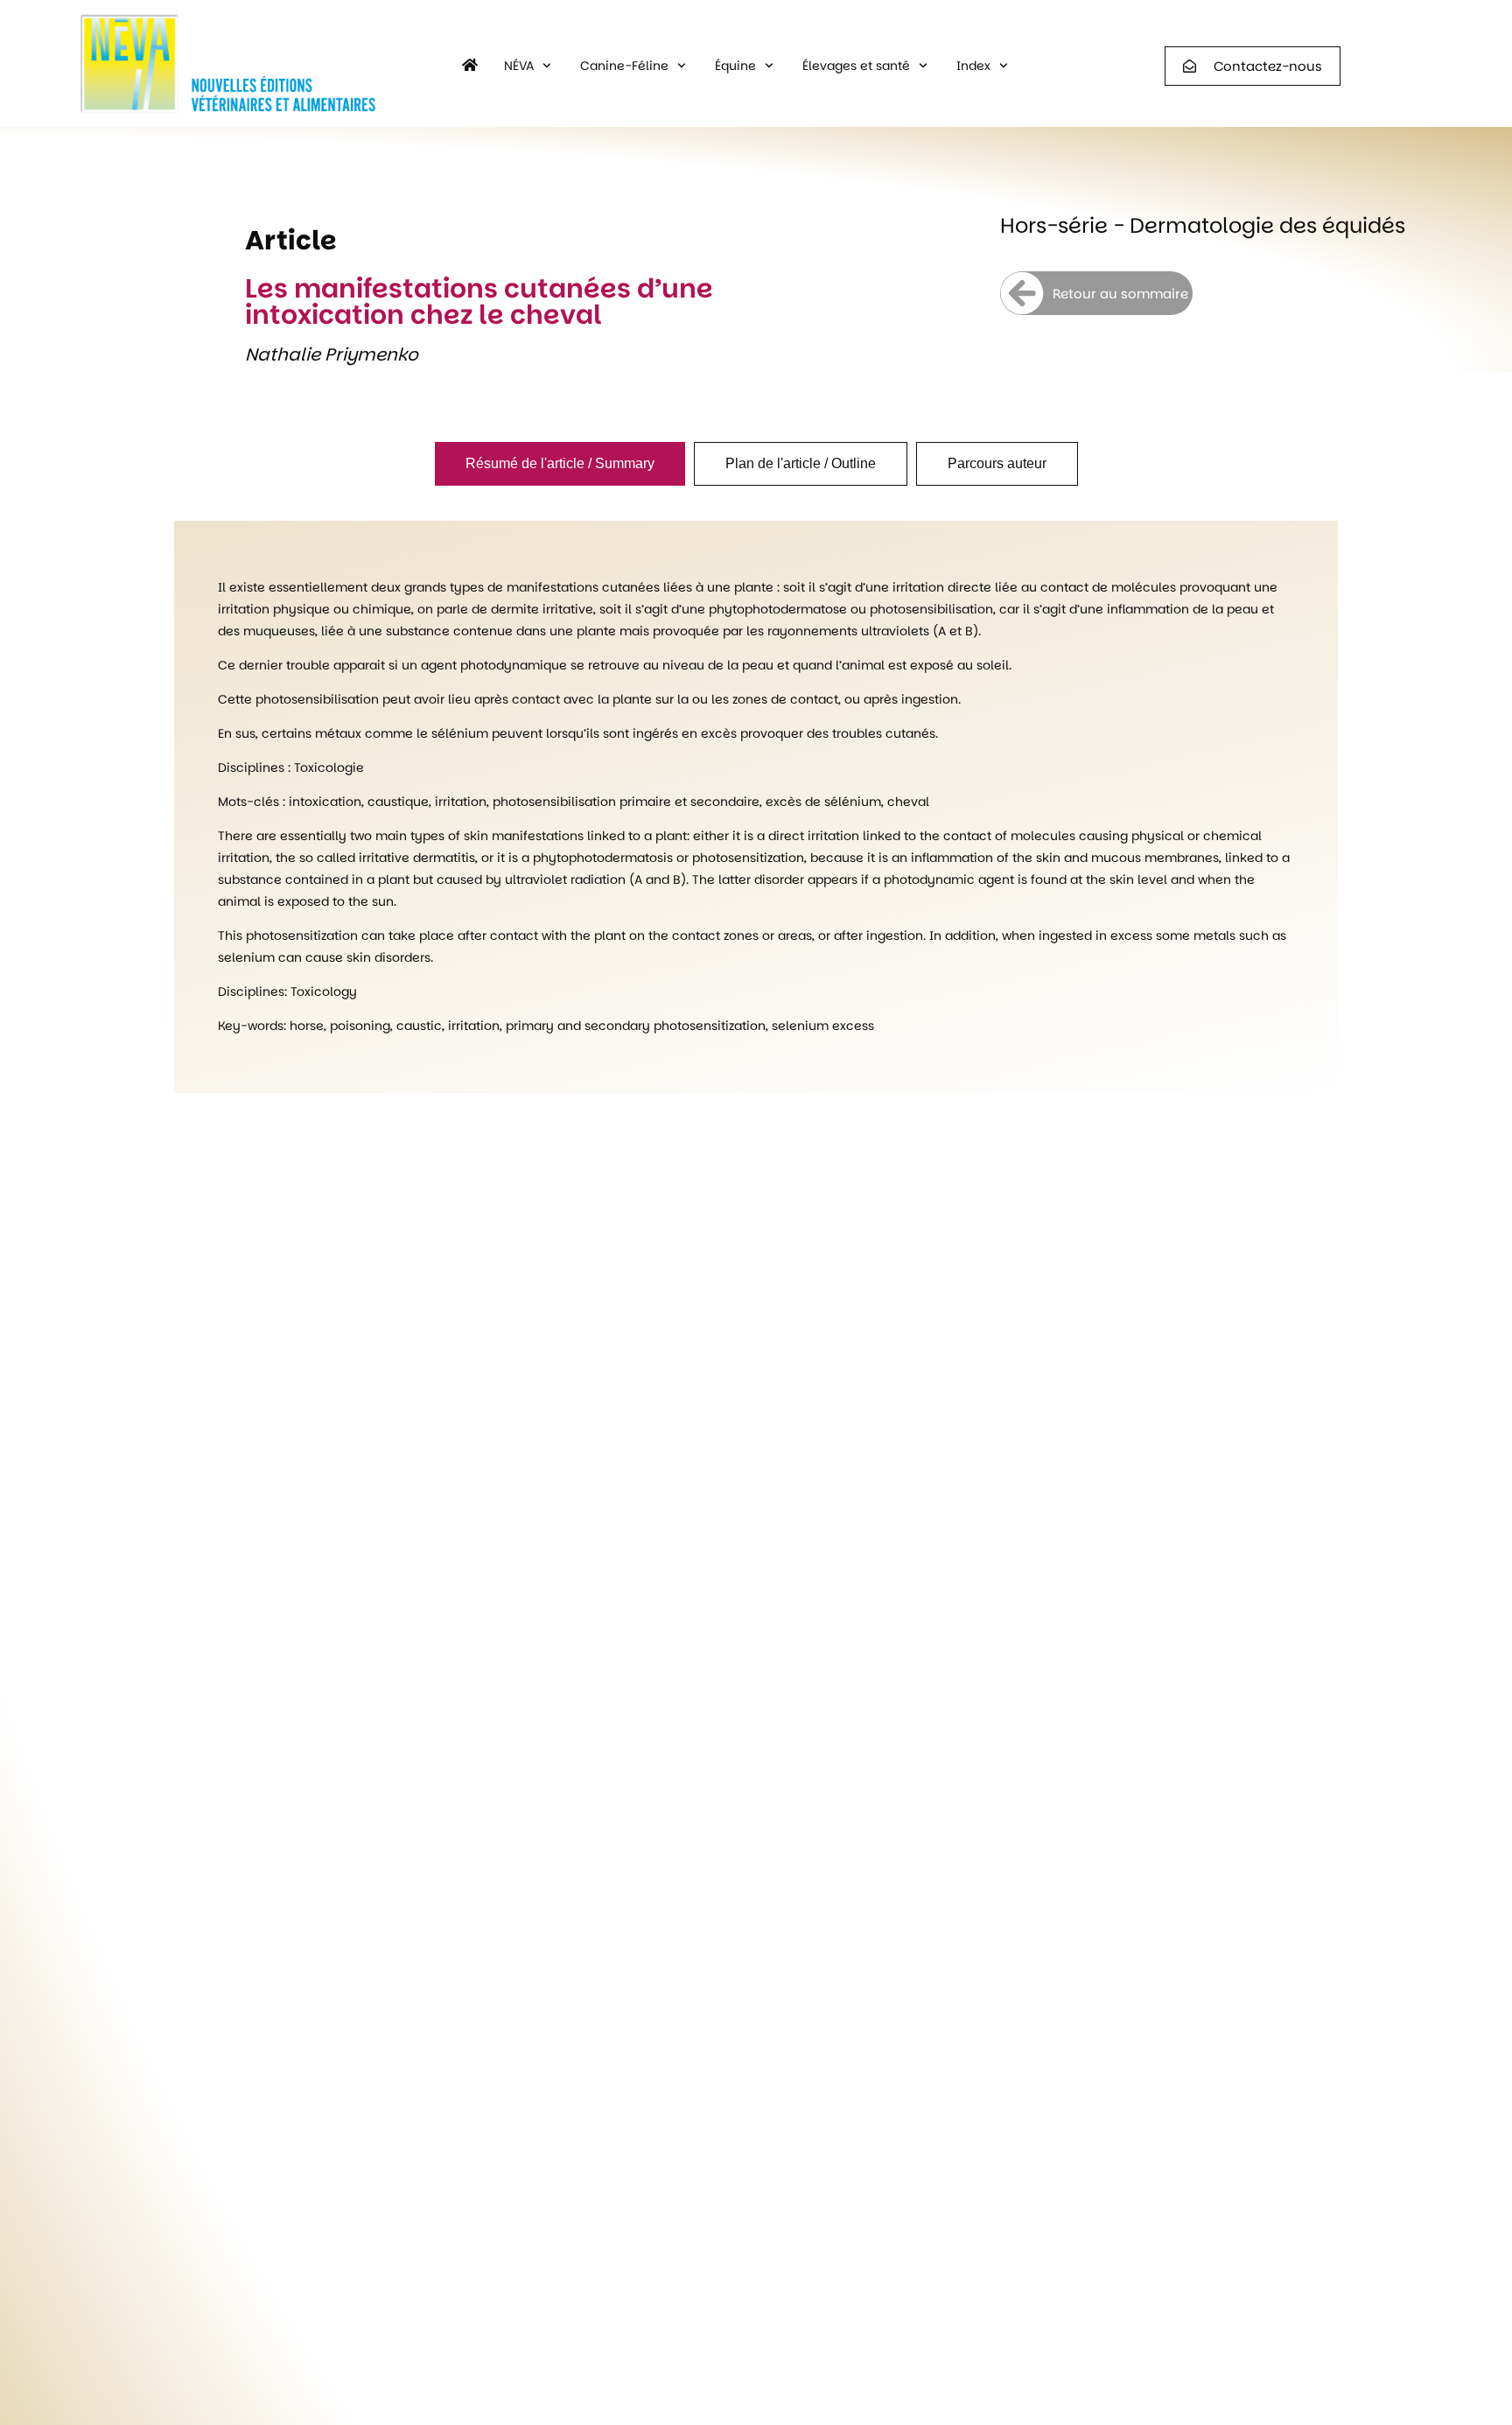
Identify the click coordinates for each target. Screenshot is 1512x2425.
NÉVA (519, 66)
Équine (735, 66)
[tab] (560, 464)
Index (973, 66)
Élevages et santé (856, 66)
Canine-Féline (624, 66)
